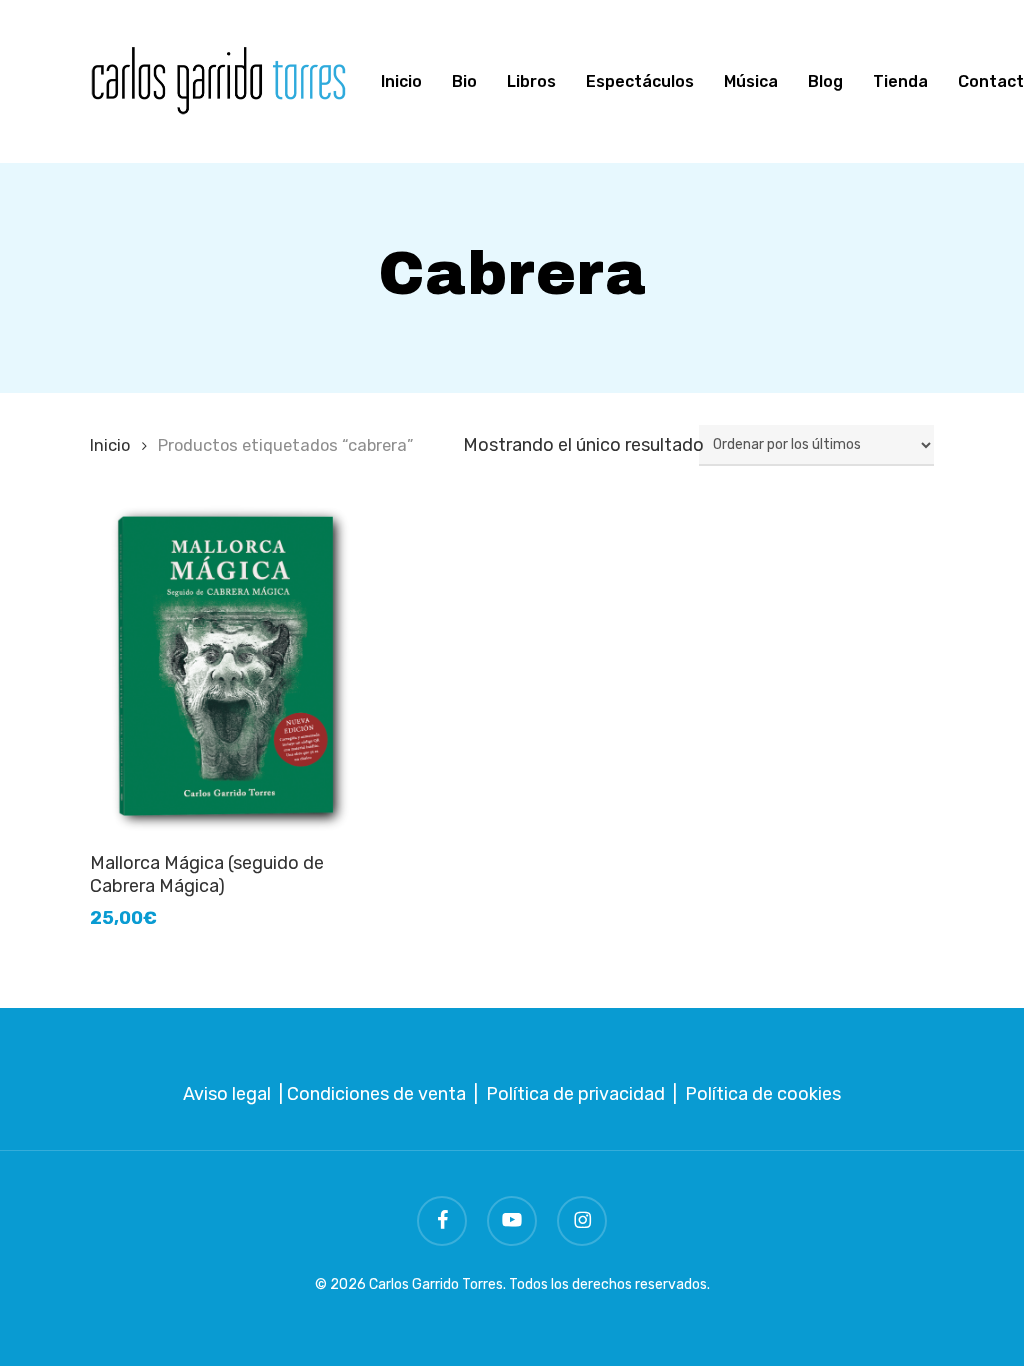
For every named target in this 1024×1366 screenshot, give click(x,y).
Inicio (110, 445)
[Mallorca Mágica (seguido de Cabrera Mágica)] (224, 666)
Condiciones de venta (376, 1094)
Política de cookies (763, 1094)
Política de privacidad (575, 1094)
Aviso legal (227, 1094)
